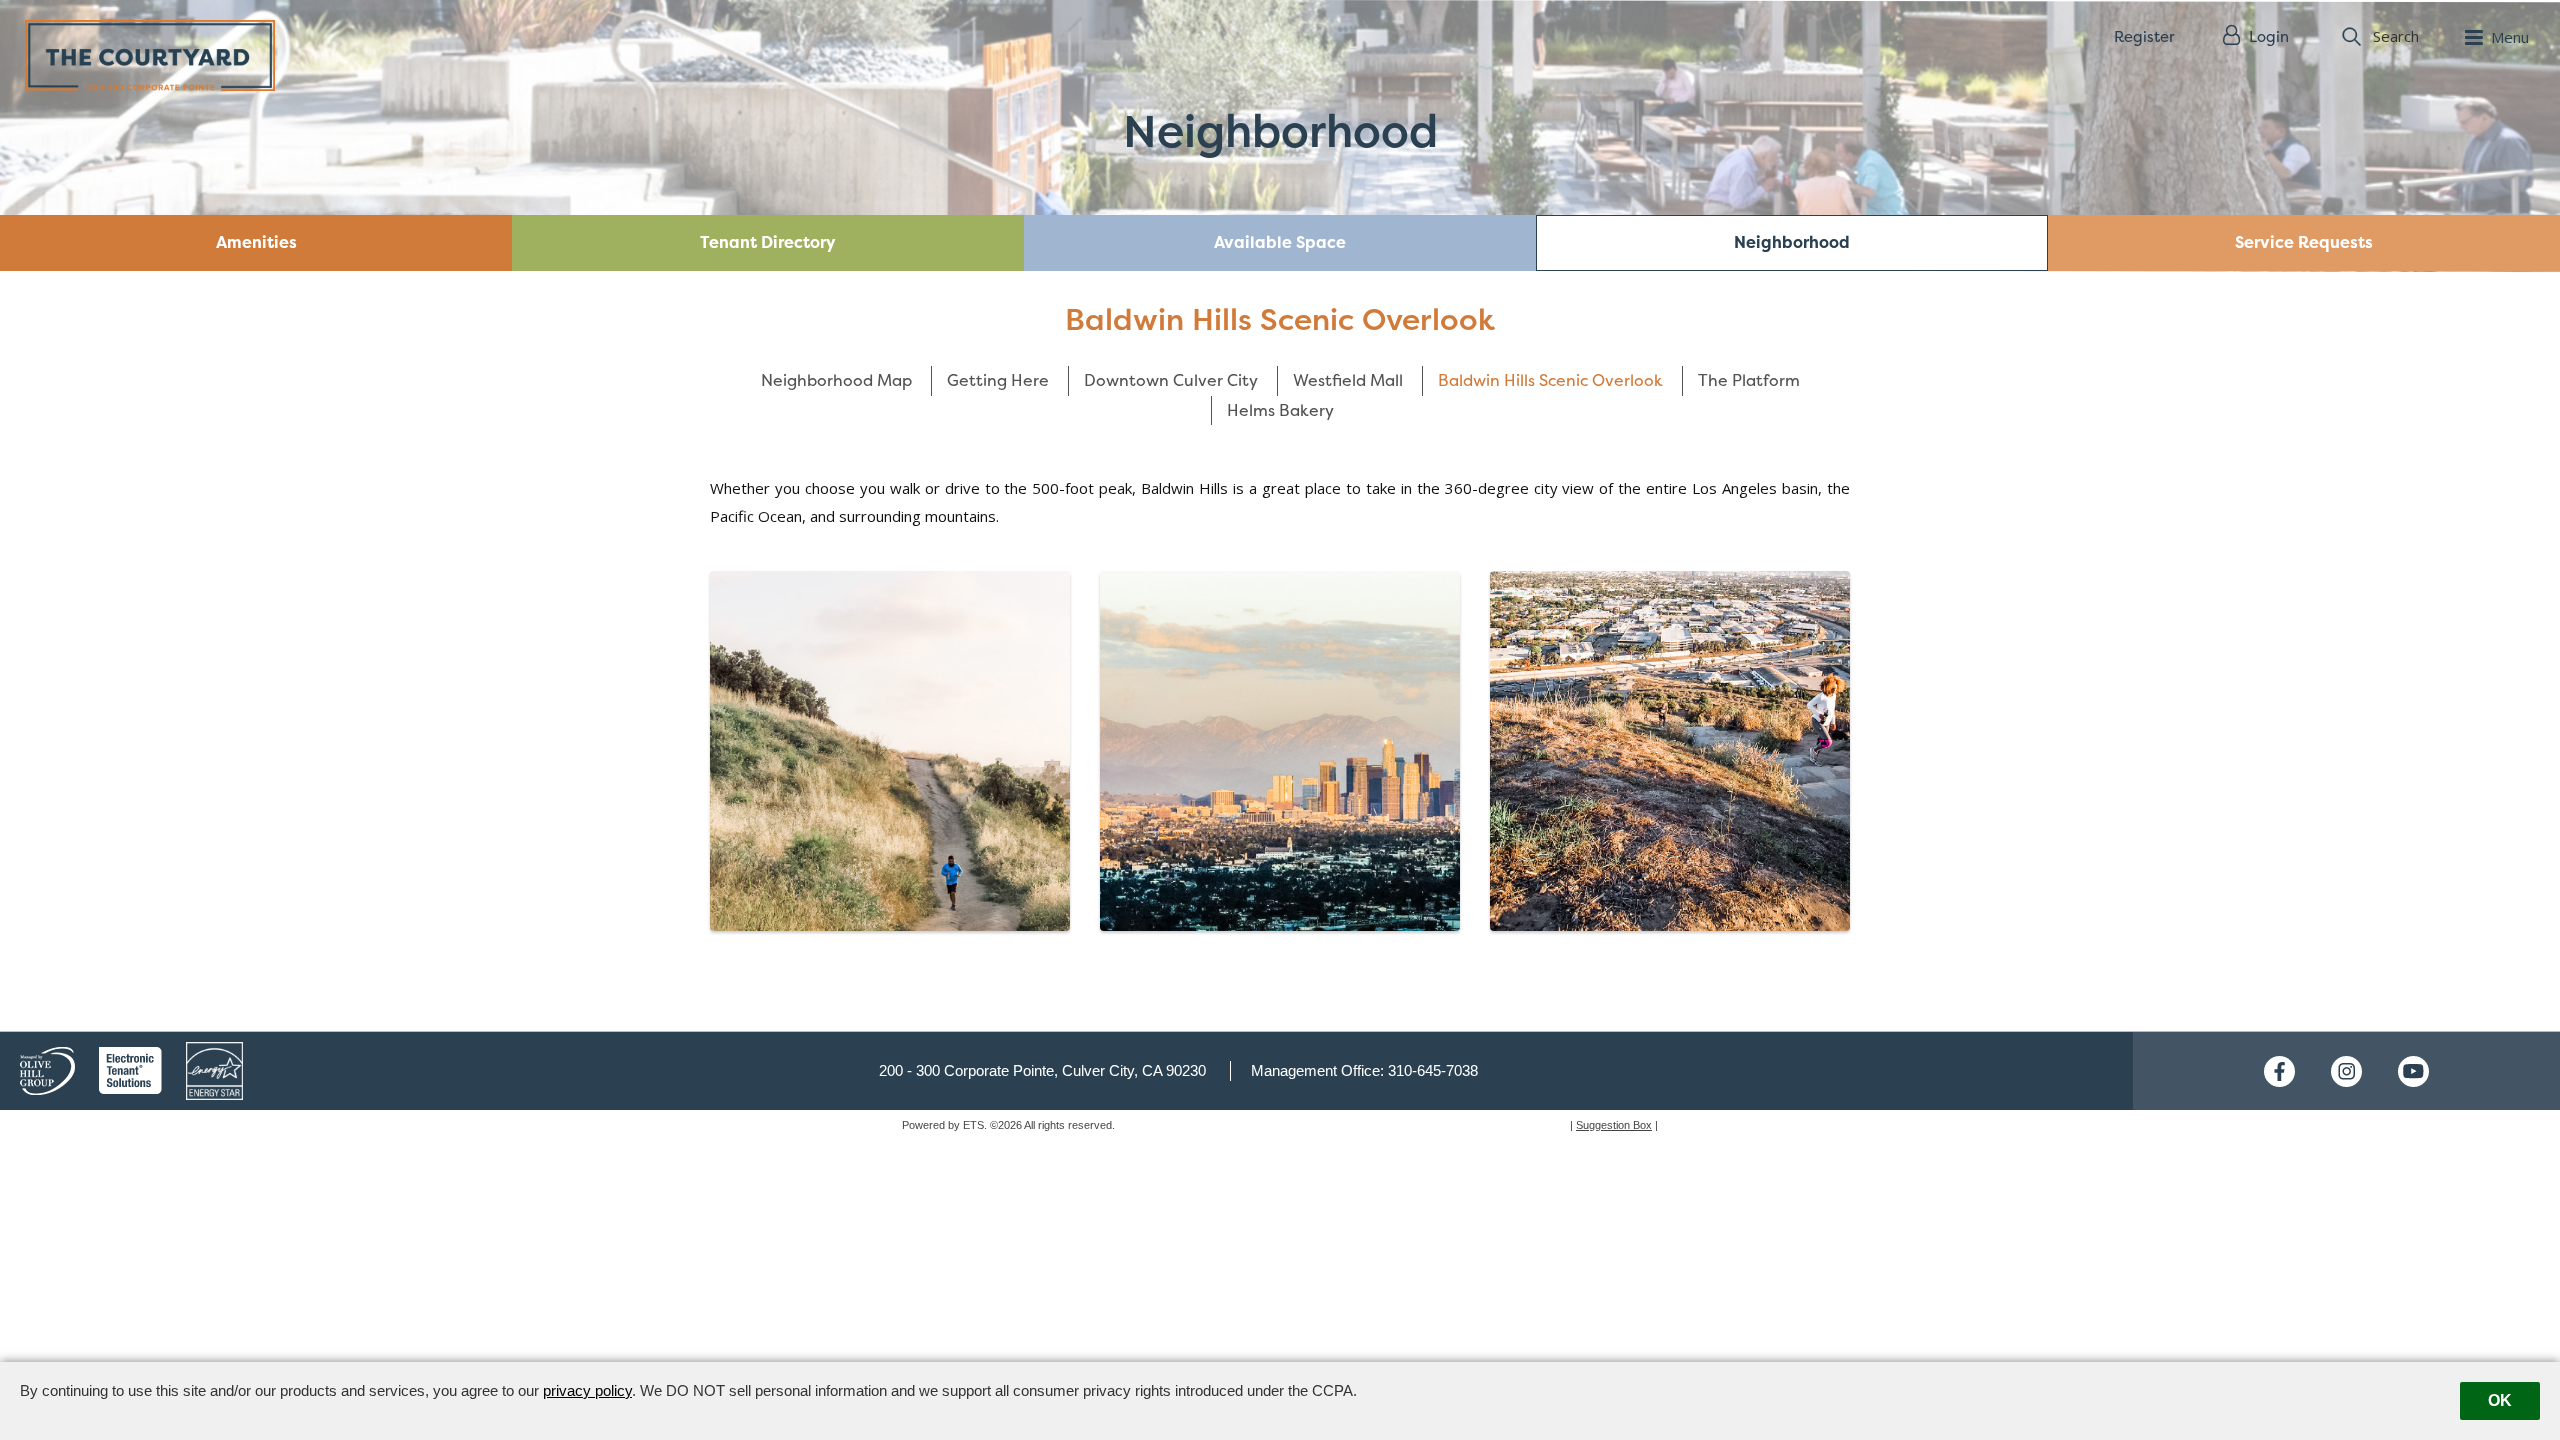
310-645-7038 (1433, 1070)
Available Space (1280, 242)
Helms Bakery (1280, 410)
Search (2396, 36)
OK (2500, 1400)
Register (2144, 36)
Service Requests (2304, 242)
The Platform (1749, 380)
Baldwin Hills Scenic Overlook (1550, 380)
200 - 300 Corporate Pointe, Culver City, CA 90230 (1042, 1070)
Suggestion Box (1614, 1125)
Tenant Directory (768, 242)
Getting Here (998, 380)
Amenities (256, 242)
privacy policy (587, 1390)
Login (2267, 36)
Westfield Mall (1348, 380)
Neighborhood (1792, 242)
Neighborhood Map (836, 380)
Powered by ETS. (944, 1125)
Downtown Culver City (1171, 380)
